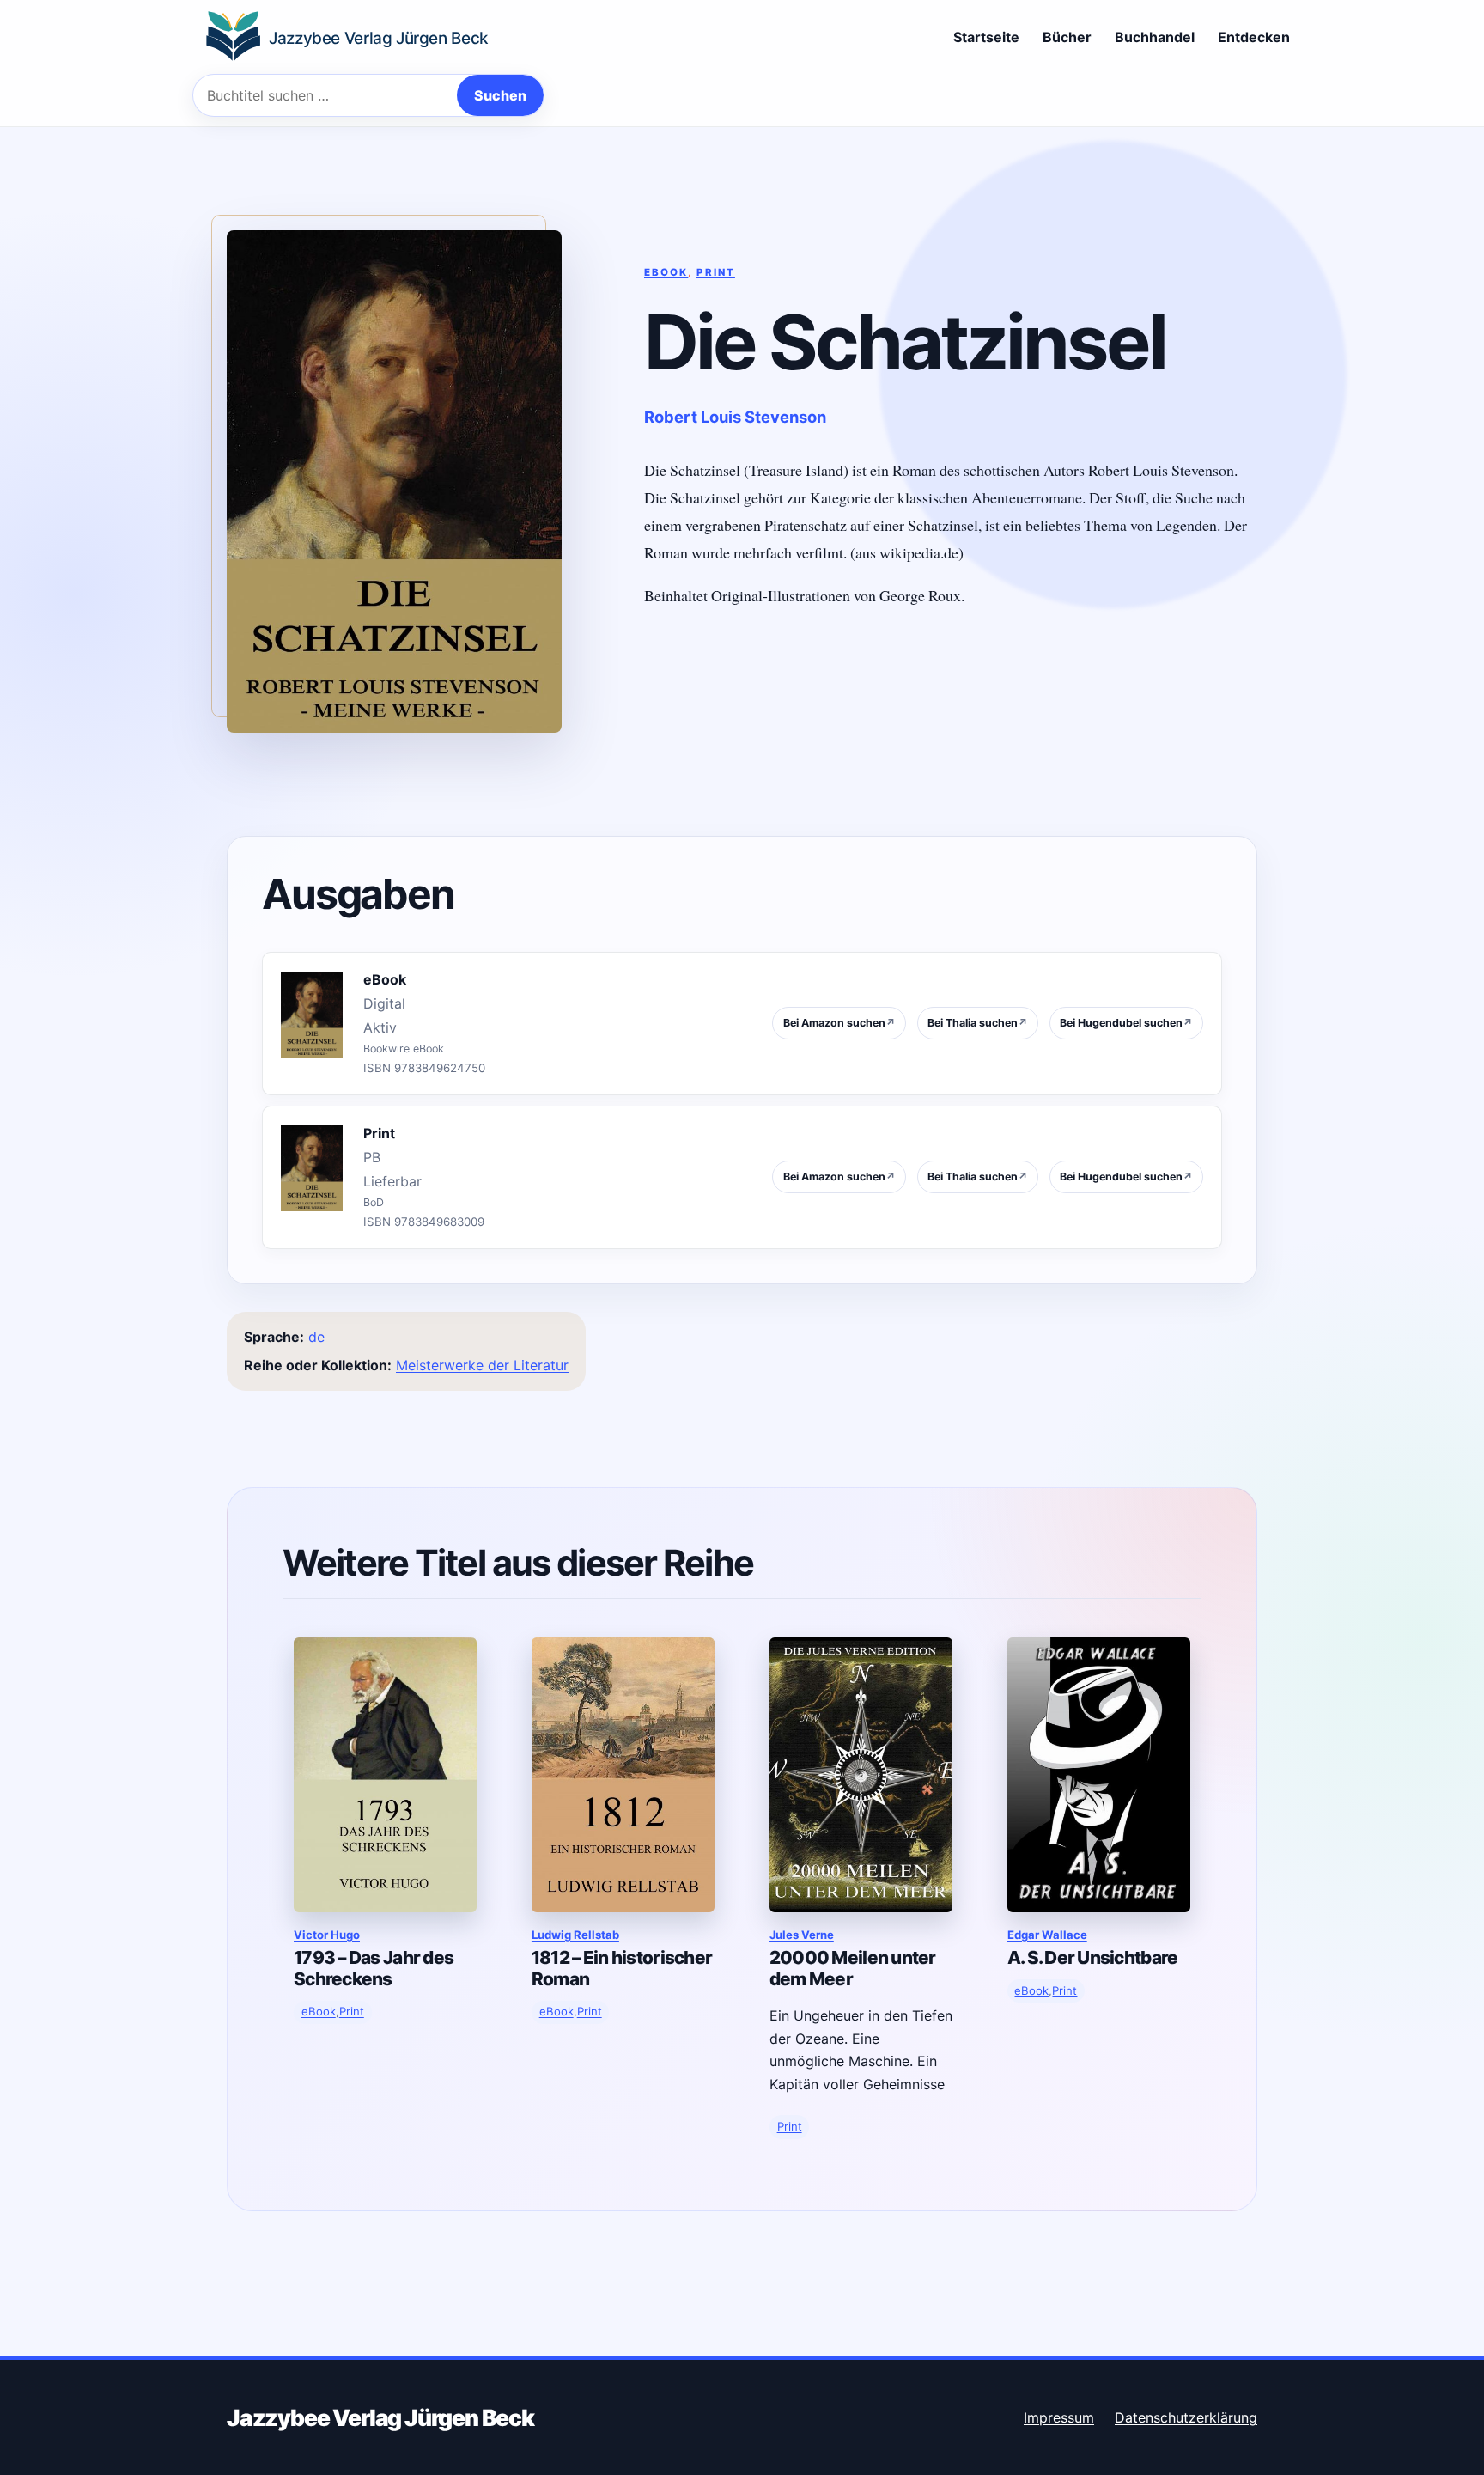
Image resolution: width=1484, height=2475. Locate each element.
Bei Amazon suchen (839, 1023)
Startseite (986, 37)
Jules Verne (802, 1935)
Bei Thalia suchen (978, 1023)
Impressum (1059, 2417)
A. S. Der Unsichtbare (1093, 1957)
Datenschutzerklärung (1186, 2417)
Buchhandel (1155, 37)
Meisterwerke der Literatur (482, 1365)
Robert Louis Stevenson (735, 417)
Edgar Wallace (1047, 1935)
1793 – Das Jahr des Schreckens (374, 1968)
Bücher (1067, 37)
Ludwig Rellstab (575, 1935)
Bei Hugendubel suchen (1126, 1023)
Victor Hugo (327, 1935)
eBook (666, 272)
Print (716, 272)
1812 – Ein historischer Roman (622, 1968)
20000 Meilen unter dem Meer (853, 1968)
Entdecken (1254, 37)
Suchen (500, 95)
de (316, 1337)
